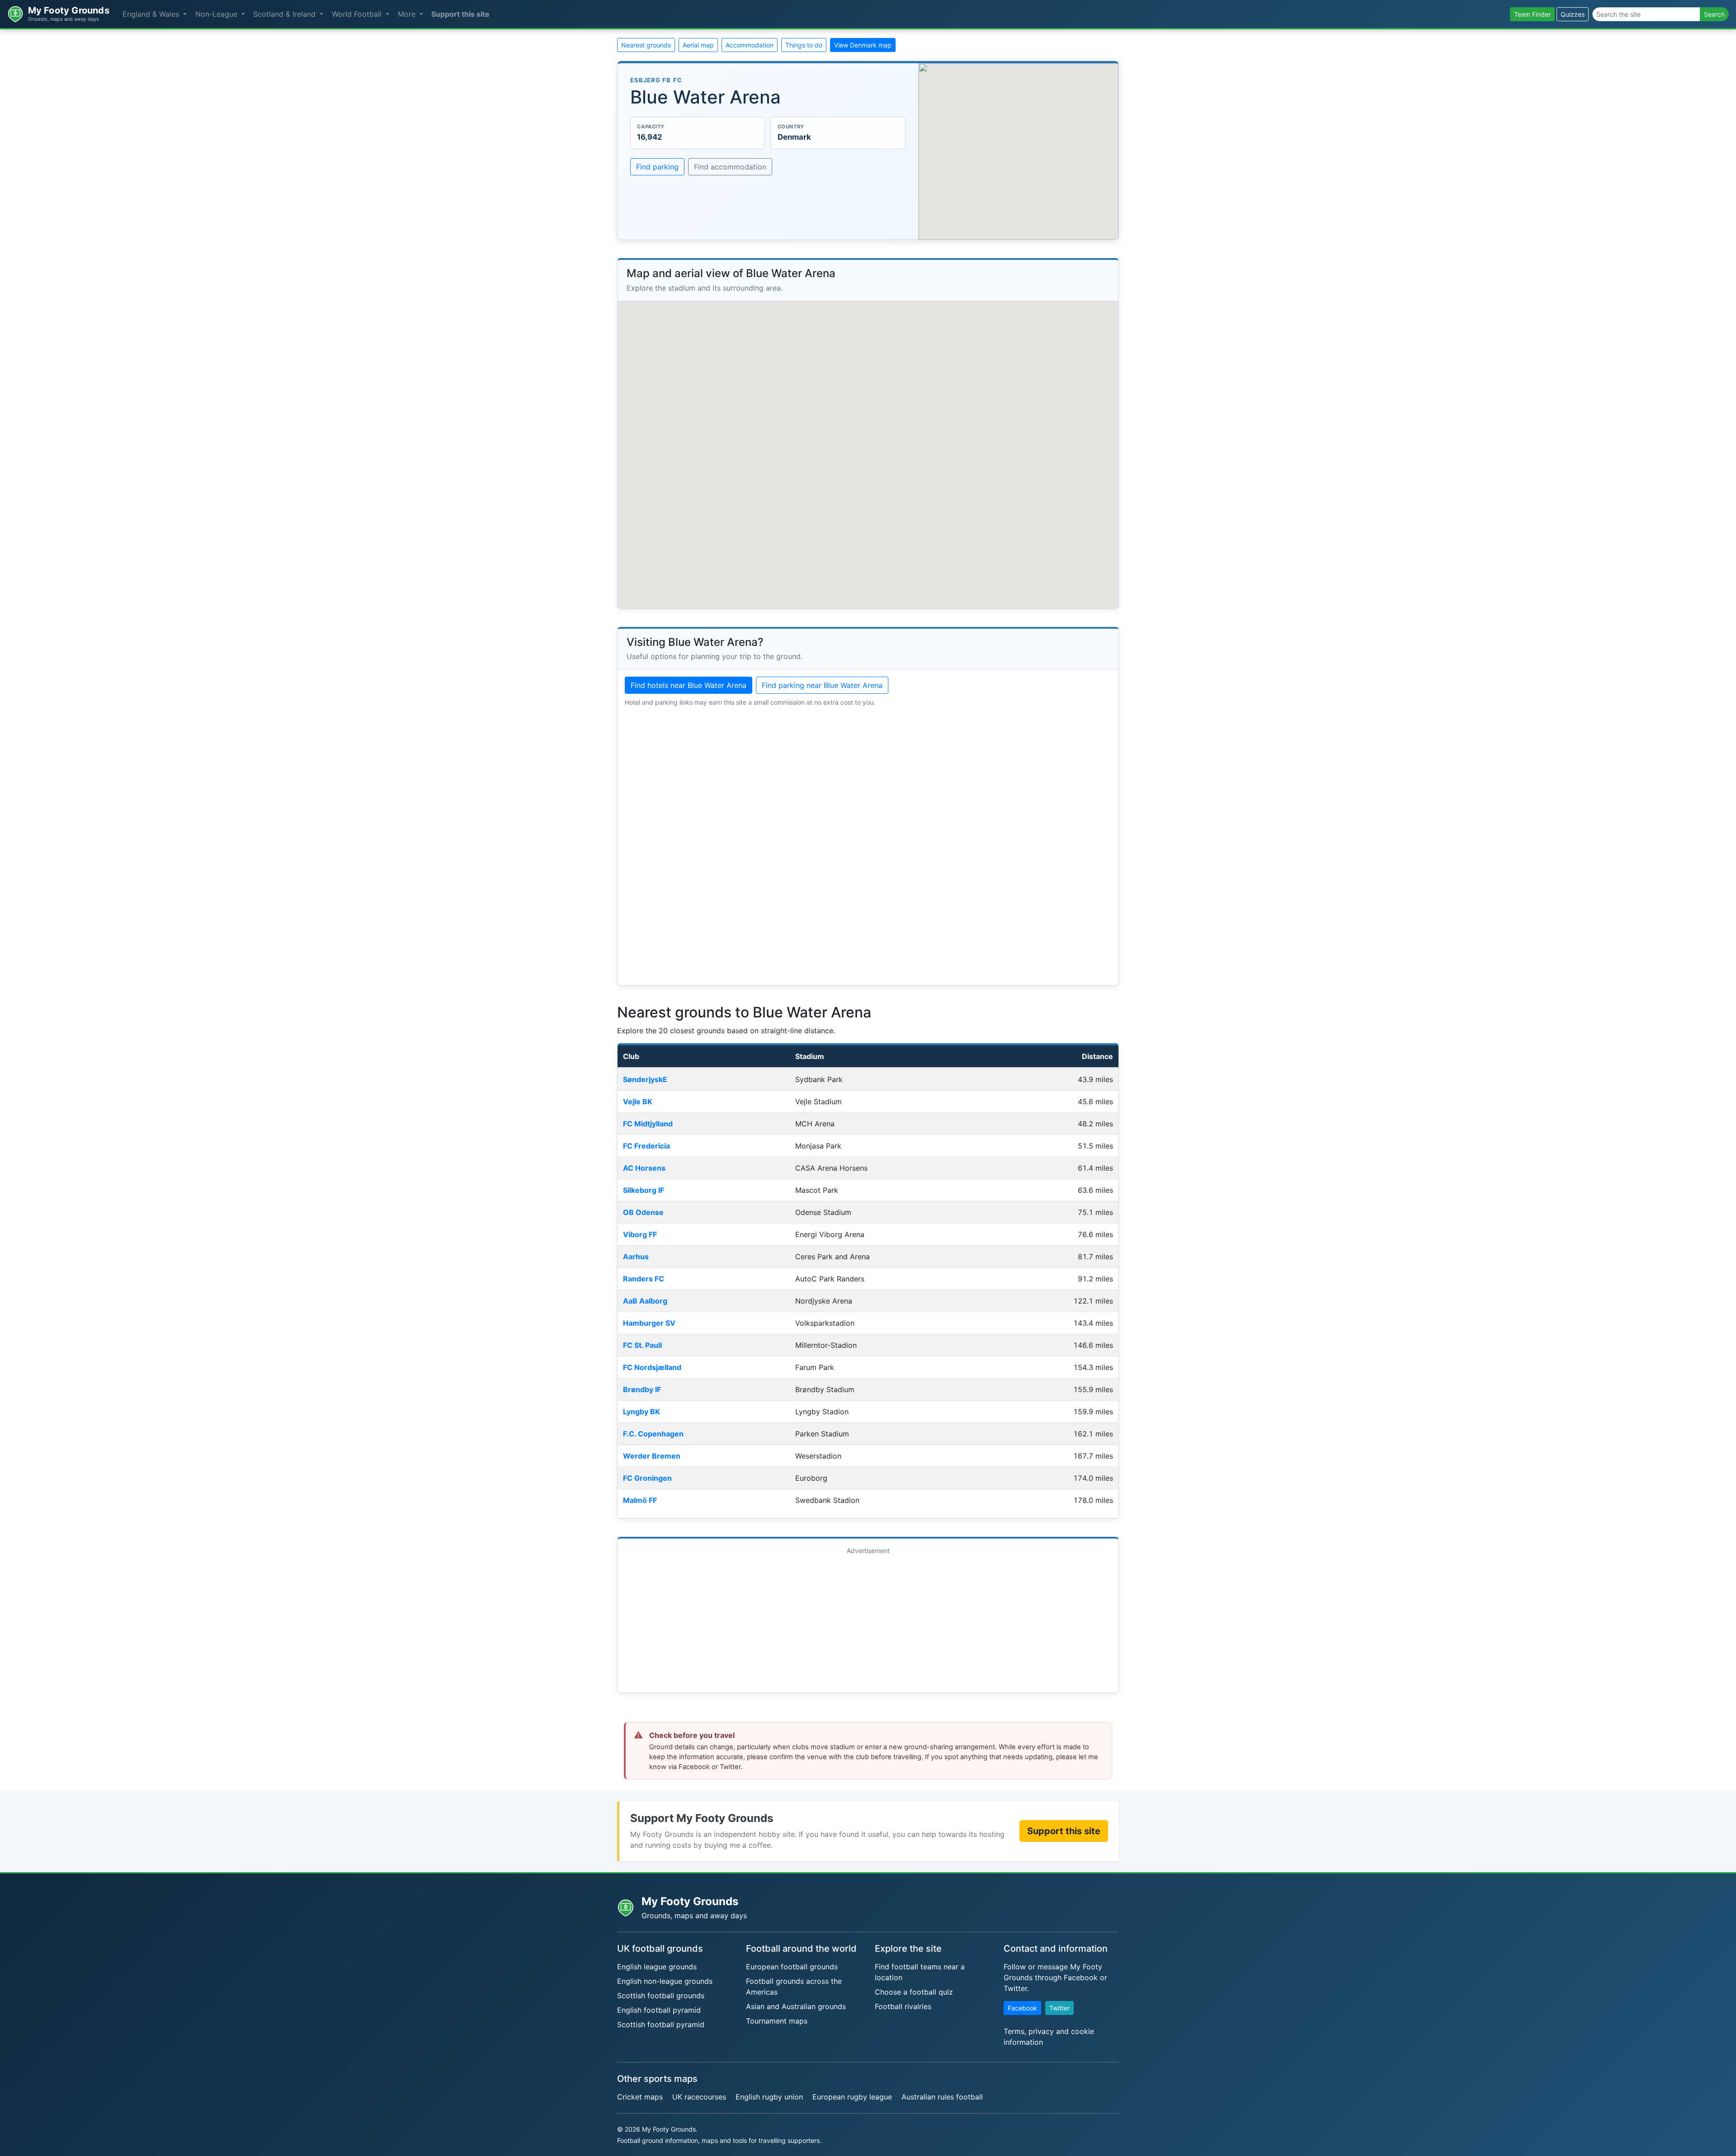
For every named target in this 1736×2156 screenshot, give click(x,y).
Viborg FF (640, 1234)
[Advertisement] (868, 1622)
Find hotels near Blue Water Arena (689, 685)
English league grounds (657, 1967)
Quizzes (1573, 14)
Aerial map (698, 45)
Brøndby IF (642, 1389)
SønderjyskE (645, 1079)
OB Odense (643, 1212)
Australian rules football (942, 2097)
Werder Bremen (652, 1456)
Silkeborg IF (644, 1190)
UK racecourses (699, 2097)
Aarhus (636, 1257)
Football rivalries (903, 2006)
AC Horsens (644, 1168)
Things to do (804, 45)
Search (1714, 14)
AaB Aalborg (645, 1301)
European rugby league (852, 2097)
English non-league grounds (665, 1981)
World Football (358, 14)
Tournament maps (777, 2021)
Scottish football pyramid (661, 2024)
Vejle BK (638, 1102)
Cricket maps (640, 2097)
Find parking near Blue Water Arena (822, 685)
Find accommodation (730, 167)
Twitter (1059, 2008)
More (408, 14)
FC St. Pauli (642, 1345)
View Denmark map (863, 45)
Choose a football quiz (914, 1992)
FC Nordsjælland (652, 1367)
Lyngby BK (642, 1412)
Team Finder (1532, 14)
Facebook (1022, 2008)
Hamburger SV (649, 1323)
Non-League (217, 14)
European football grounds (792, 1967)
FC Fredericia (646, 1146)
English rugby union (769, 2097)
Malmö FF (640, 1500)
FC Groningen (647, 1478)
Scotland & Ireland (285, 14)
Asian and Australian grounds (796, 2006)
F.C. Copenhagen (653, 1434)
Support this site (460, 14)
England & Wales (152, 14)
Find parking (657, 167)
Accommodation (750, 45)
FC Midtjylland (648, 1124)
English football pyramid (659, 2010)
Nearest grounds (646, 45)
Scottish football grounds (661, 1996)
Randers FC (644, 1279)
